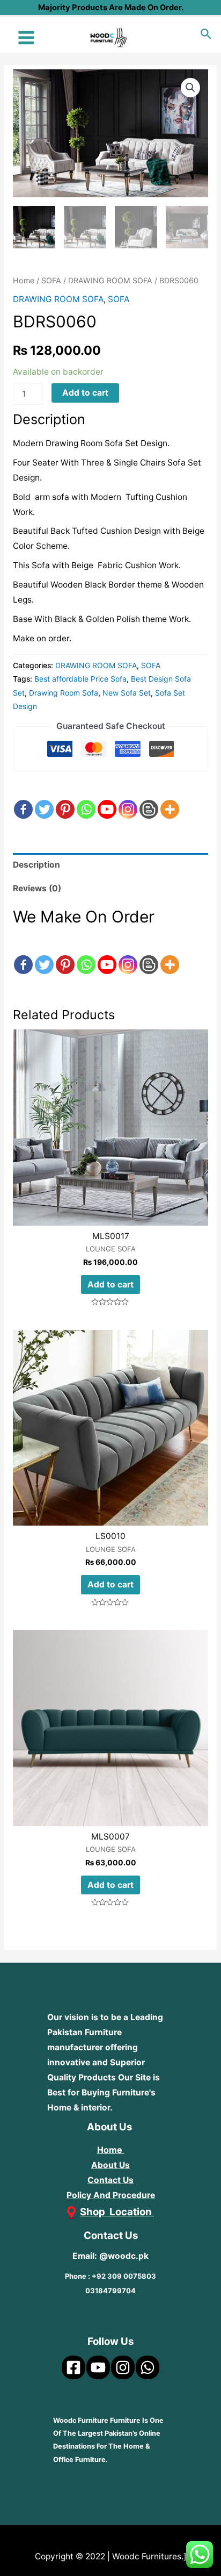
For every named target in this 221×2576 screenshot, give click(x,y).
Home (24, 280)
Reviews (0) (37, 888)
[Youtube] (107, 800)
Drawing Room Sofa (64, 693)
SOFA (51, 280)
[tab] (110, 865)
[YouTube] (98, 2367)
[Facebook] (23, 800)
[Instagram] (128, 800)
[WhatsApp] (148, 2367)
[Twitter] (44, 800)
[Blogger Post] (149, 800)
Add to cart (85, 393)
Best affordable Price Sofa (80, 679)
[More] (170, 800)
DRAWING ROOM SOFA (110, 280)
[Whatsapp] (86, 800)
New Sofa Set (127, 693)
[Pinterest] (65, 800)
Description (36, 865)
